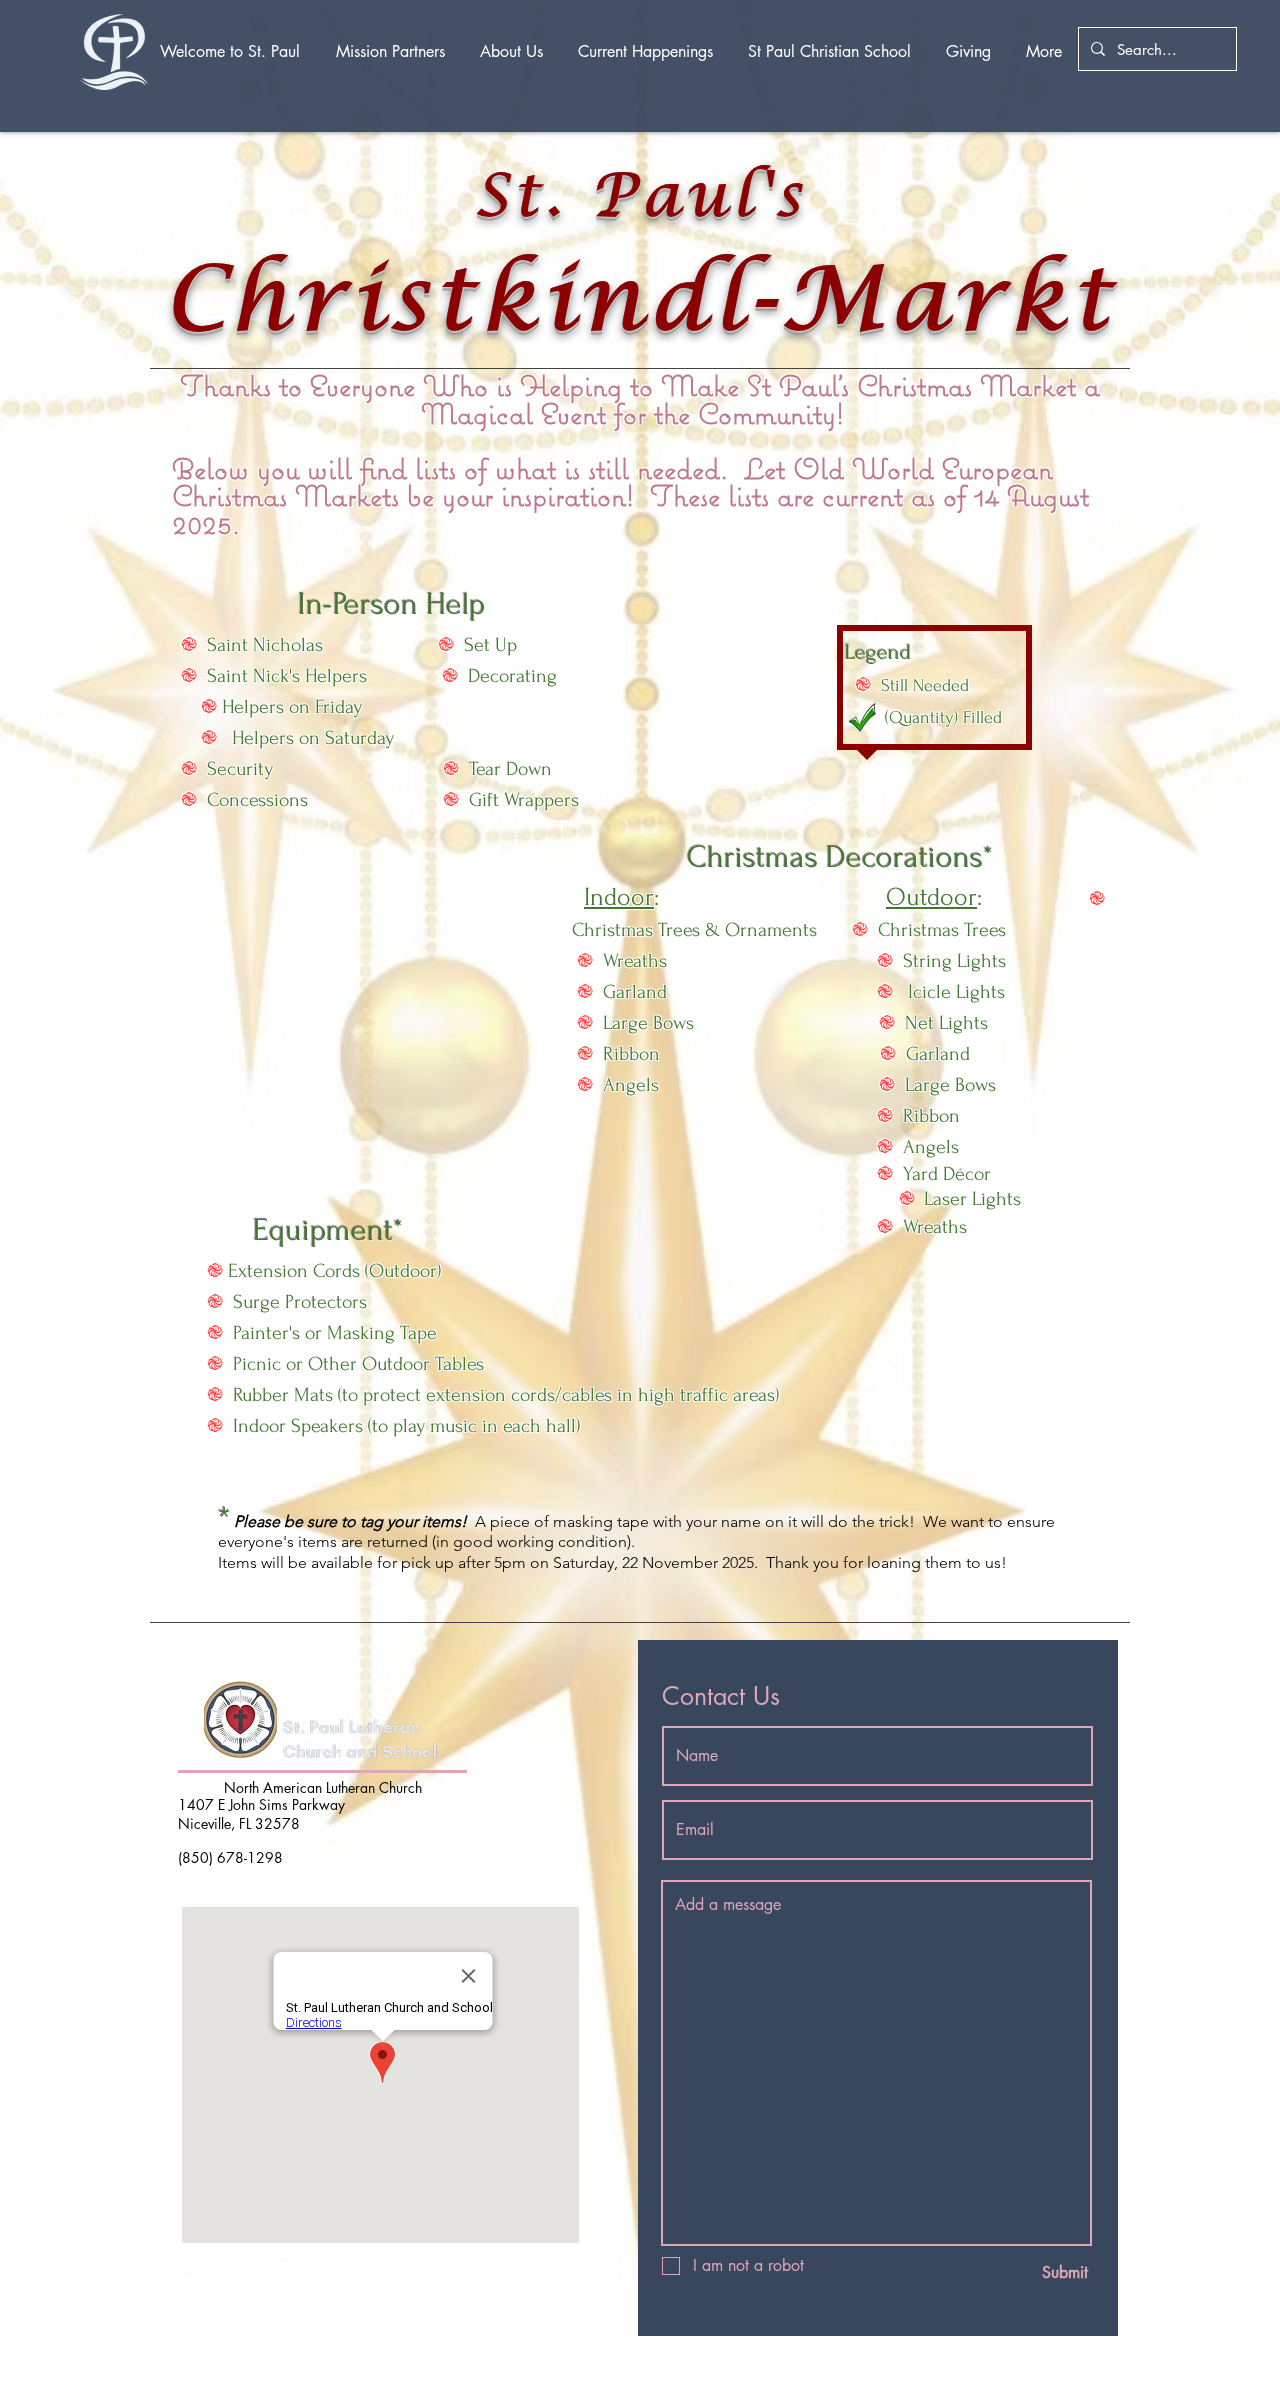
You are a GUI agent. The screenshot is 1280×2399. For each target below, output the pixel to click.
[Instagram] (299, 2277)
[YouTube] (250, 2277)
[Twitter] (348, 2277)
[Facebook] (201, 2277)
